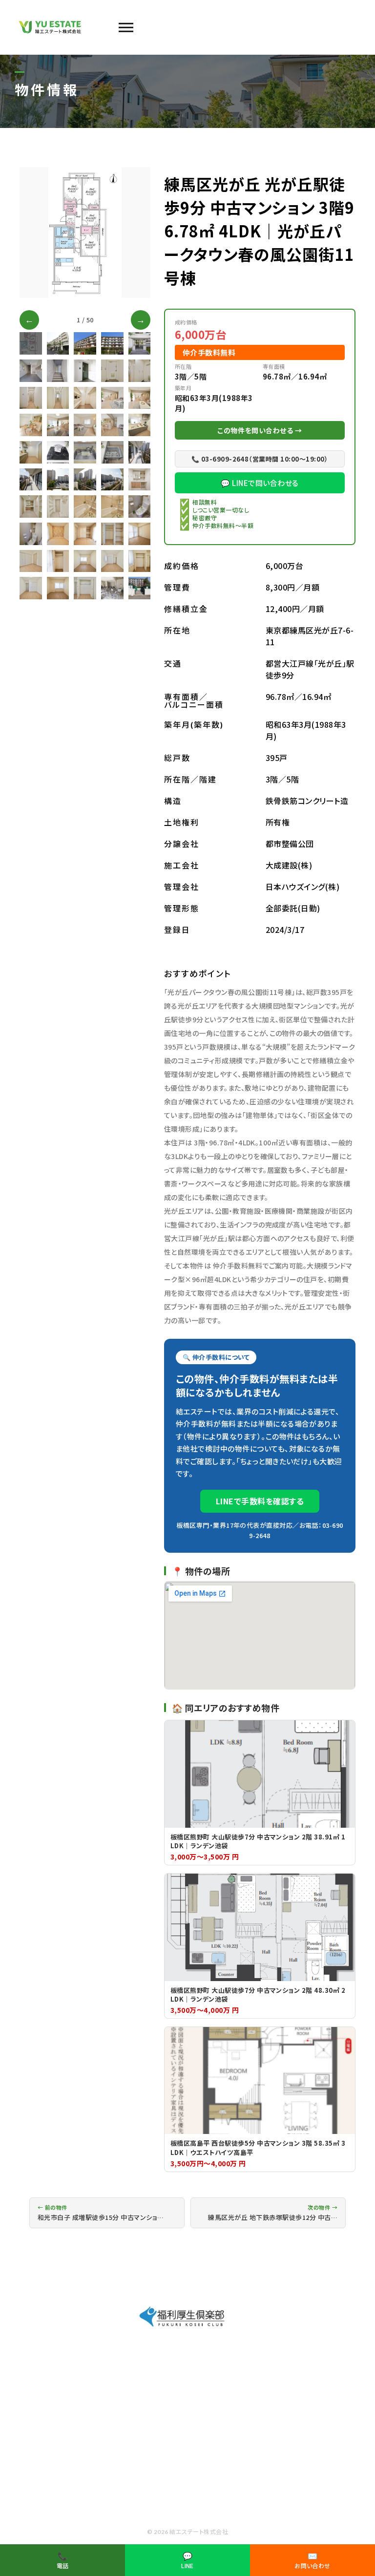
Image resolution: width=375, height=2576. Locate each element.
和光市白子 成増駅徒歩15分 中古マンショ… (101, 2213)
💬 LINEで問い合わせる (260, 483)
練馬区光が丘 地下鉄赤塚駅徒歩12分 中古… (273, 2213)
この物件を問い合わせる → (260, 430)
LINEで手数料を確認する (260, 1501)
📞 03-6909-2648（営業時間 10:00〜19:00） (260, 459)
